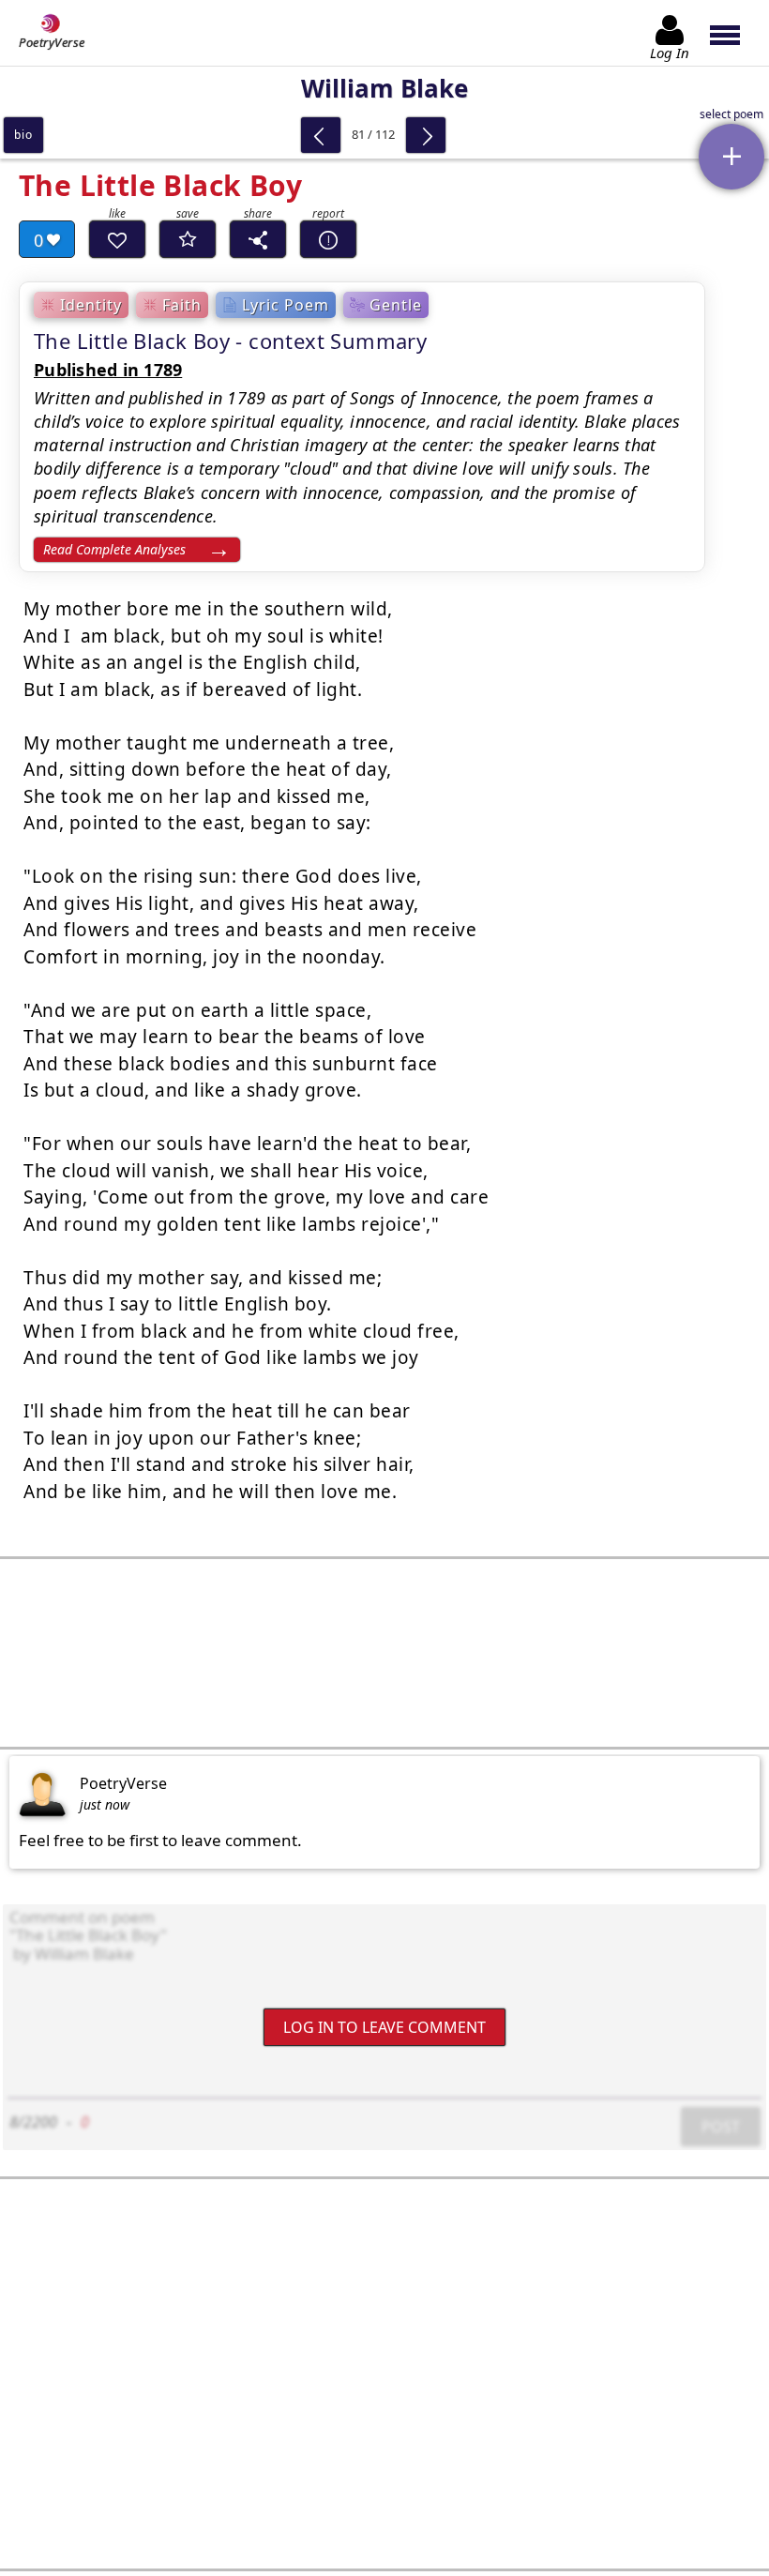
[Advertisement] (384, 1653)
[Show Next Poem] (426, 135)
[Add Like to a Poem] (117, 239)
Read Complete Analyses (114, 549)
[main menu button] (734, 33)
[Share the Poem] (258, 239)
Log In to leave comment (384, 2026)
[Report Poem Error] (328, 239)
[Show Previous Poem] (321, 135)
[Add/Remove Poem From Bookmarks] (188, 239)
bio (23, 135)
